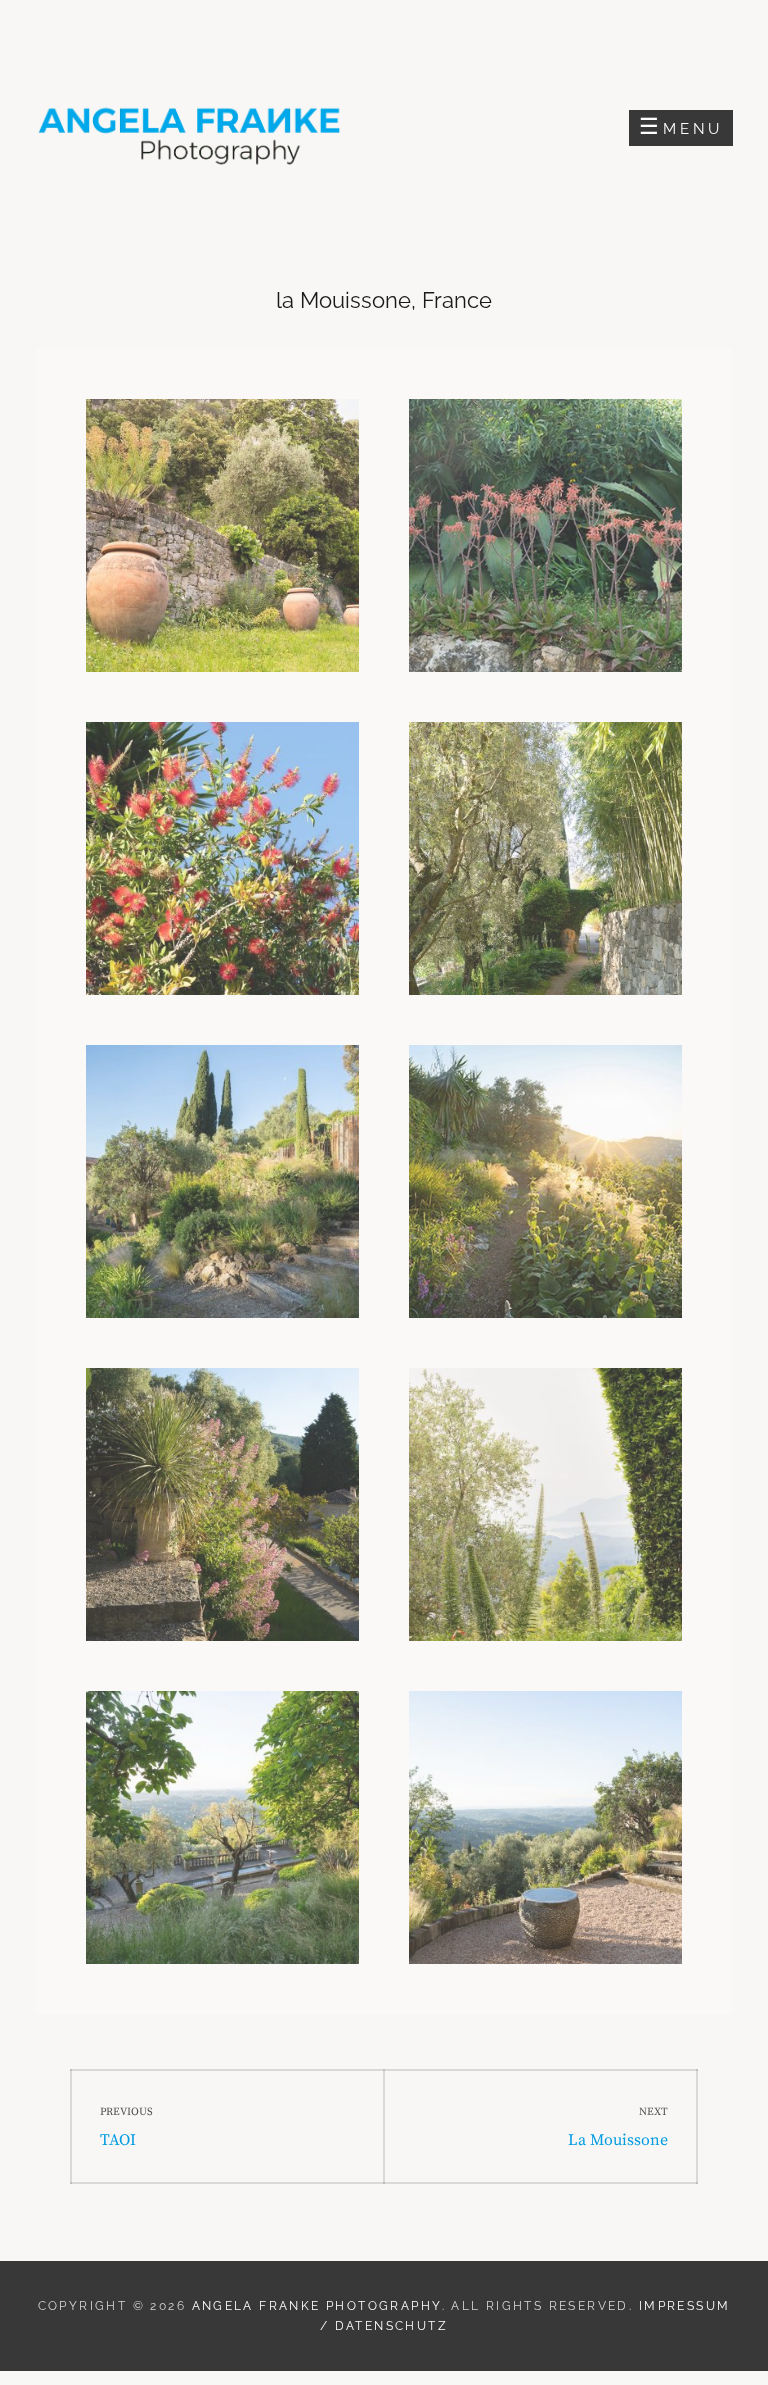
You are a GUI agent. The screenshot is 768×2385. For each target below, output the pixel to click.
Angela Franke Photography (317, 2306)
